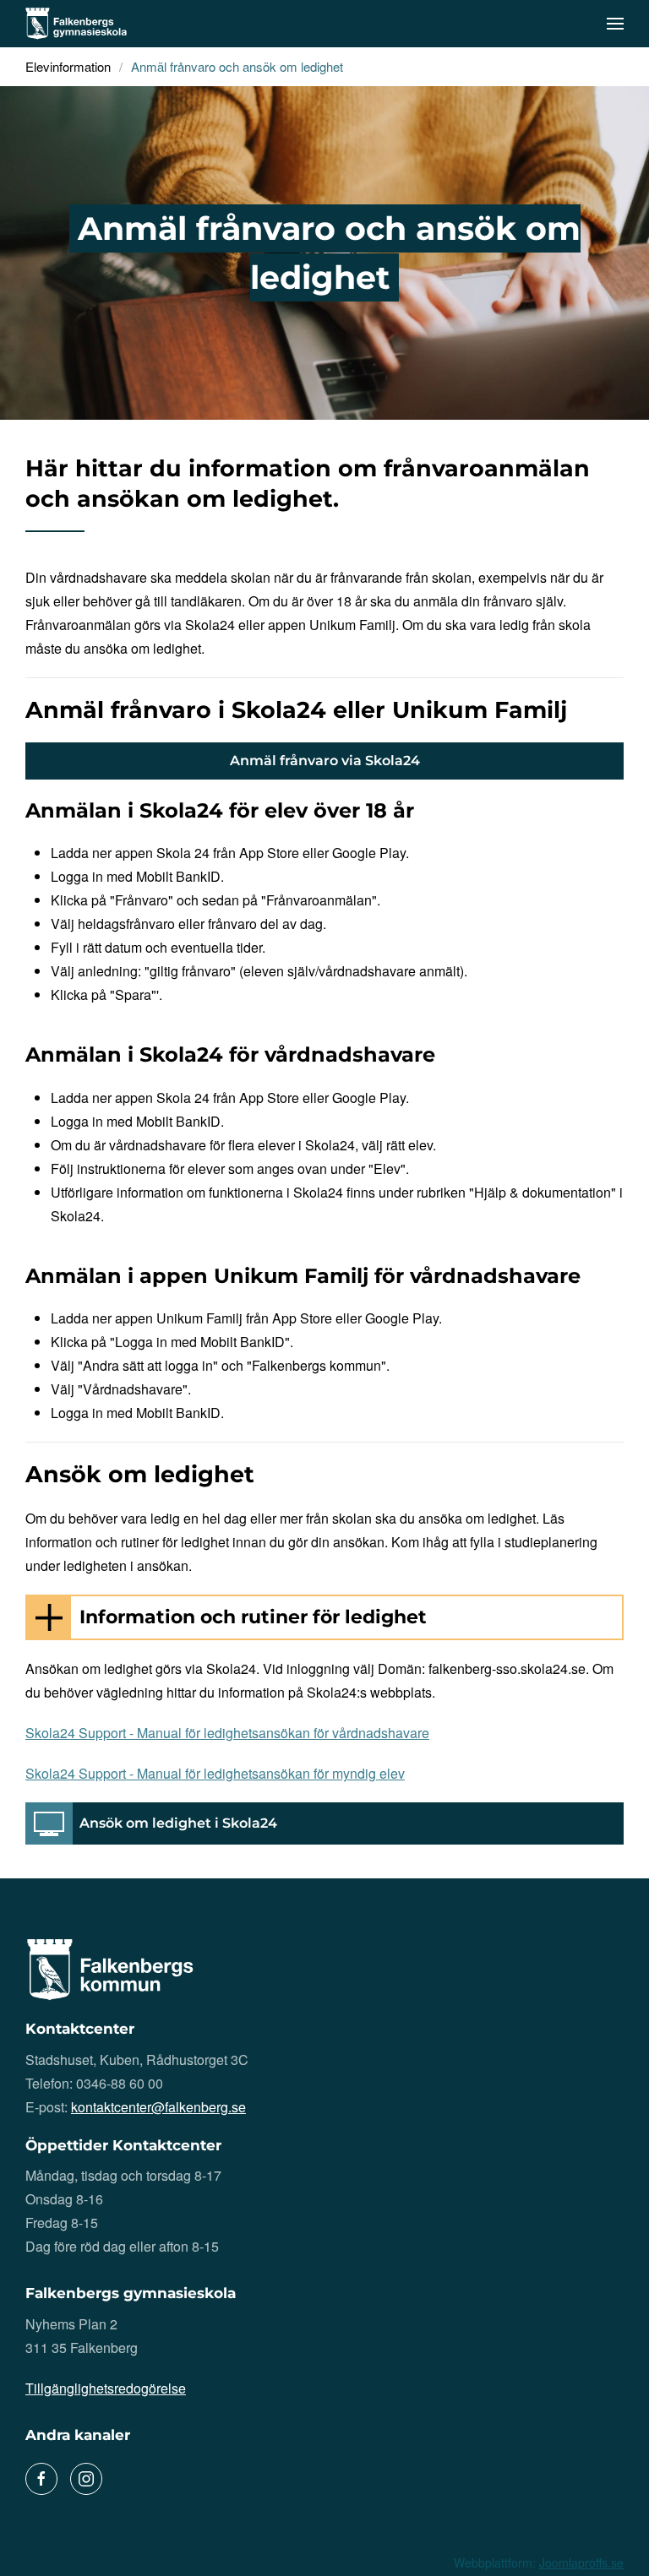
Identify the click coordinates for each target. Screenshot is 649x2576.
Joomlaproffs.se (581, 2562)
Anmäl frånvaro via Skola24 (325, 761)
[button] (615, 24)
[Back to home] (76, 24)
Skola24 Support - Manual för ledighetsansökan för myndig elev (215, 1773)
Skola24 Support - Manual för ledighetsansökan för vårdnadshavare (227, 1733)
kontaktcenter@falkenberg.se (158, 2107)
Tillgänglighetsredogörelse (106, 2388)
